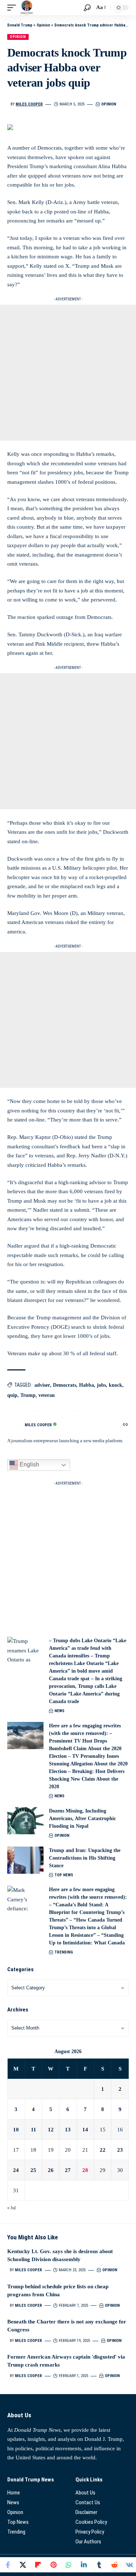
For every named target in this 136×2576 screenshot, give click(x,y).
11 (34, 2130)
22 (103, 2150)
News (59, 1711)
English (29, 1465)
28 (85, 2170)
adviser (42, 1385)
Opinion (18, 37)
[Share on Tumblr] (99, 2565)
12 (51, 2130)
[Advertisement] (68, 373)
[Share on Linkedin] (84, 2565)
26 (51, 2170)
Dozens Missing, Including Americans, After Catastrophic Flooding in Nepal (83, 1818)
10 (16, 2130)
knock (116, 1385)
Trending (64, 1952)
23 (120, 2150)
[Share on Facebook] (8, 2565)
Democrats (65, 1385)
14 (85, 2130)
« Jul (11, 2208)
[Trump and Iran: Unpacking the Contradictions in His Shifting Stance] (25, 1860)
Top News (64, 1875)
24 (16, 2170)
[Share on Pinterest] (53, 2565)
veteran (47, 1395)
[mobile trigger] (13, 8)
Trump (28, 1395)
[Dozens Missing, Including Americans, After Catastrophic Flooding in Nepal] (25, 1821)
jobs (101, 1385)
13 (68, 2130)
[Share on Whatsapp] (69, 2565)
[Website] (125, 1425)
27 (68, 2170)
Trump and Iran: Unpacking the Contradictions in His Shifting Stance (85, 1858)
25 (33, 2170)
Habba (86, 1385)
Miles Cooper (29, 104)
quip (12, 1395)
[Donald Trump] (27, 8)
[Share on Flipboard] (38, 2565)
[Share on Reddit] (114, 2565)
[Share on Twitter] (23, 2565)
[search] (87, 8)
